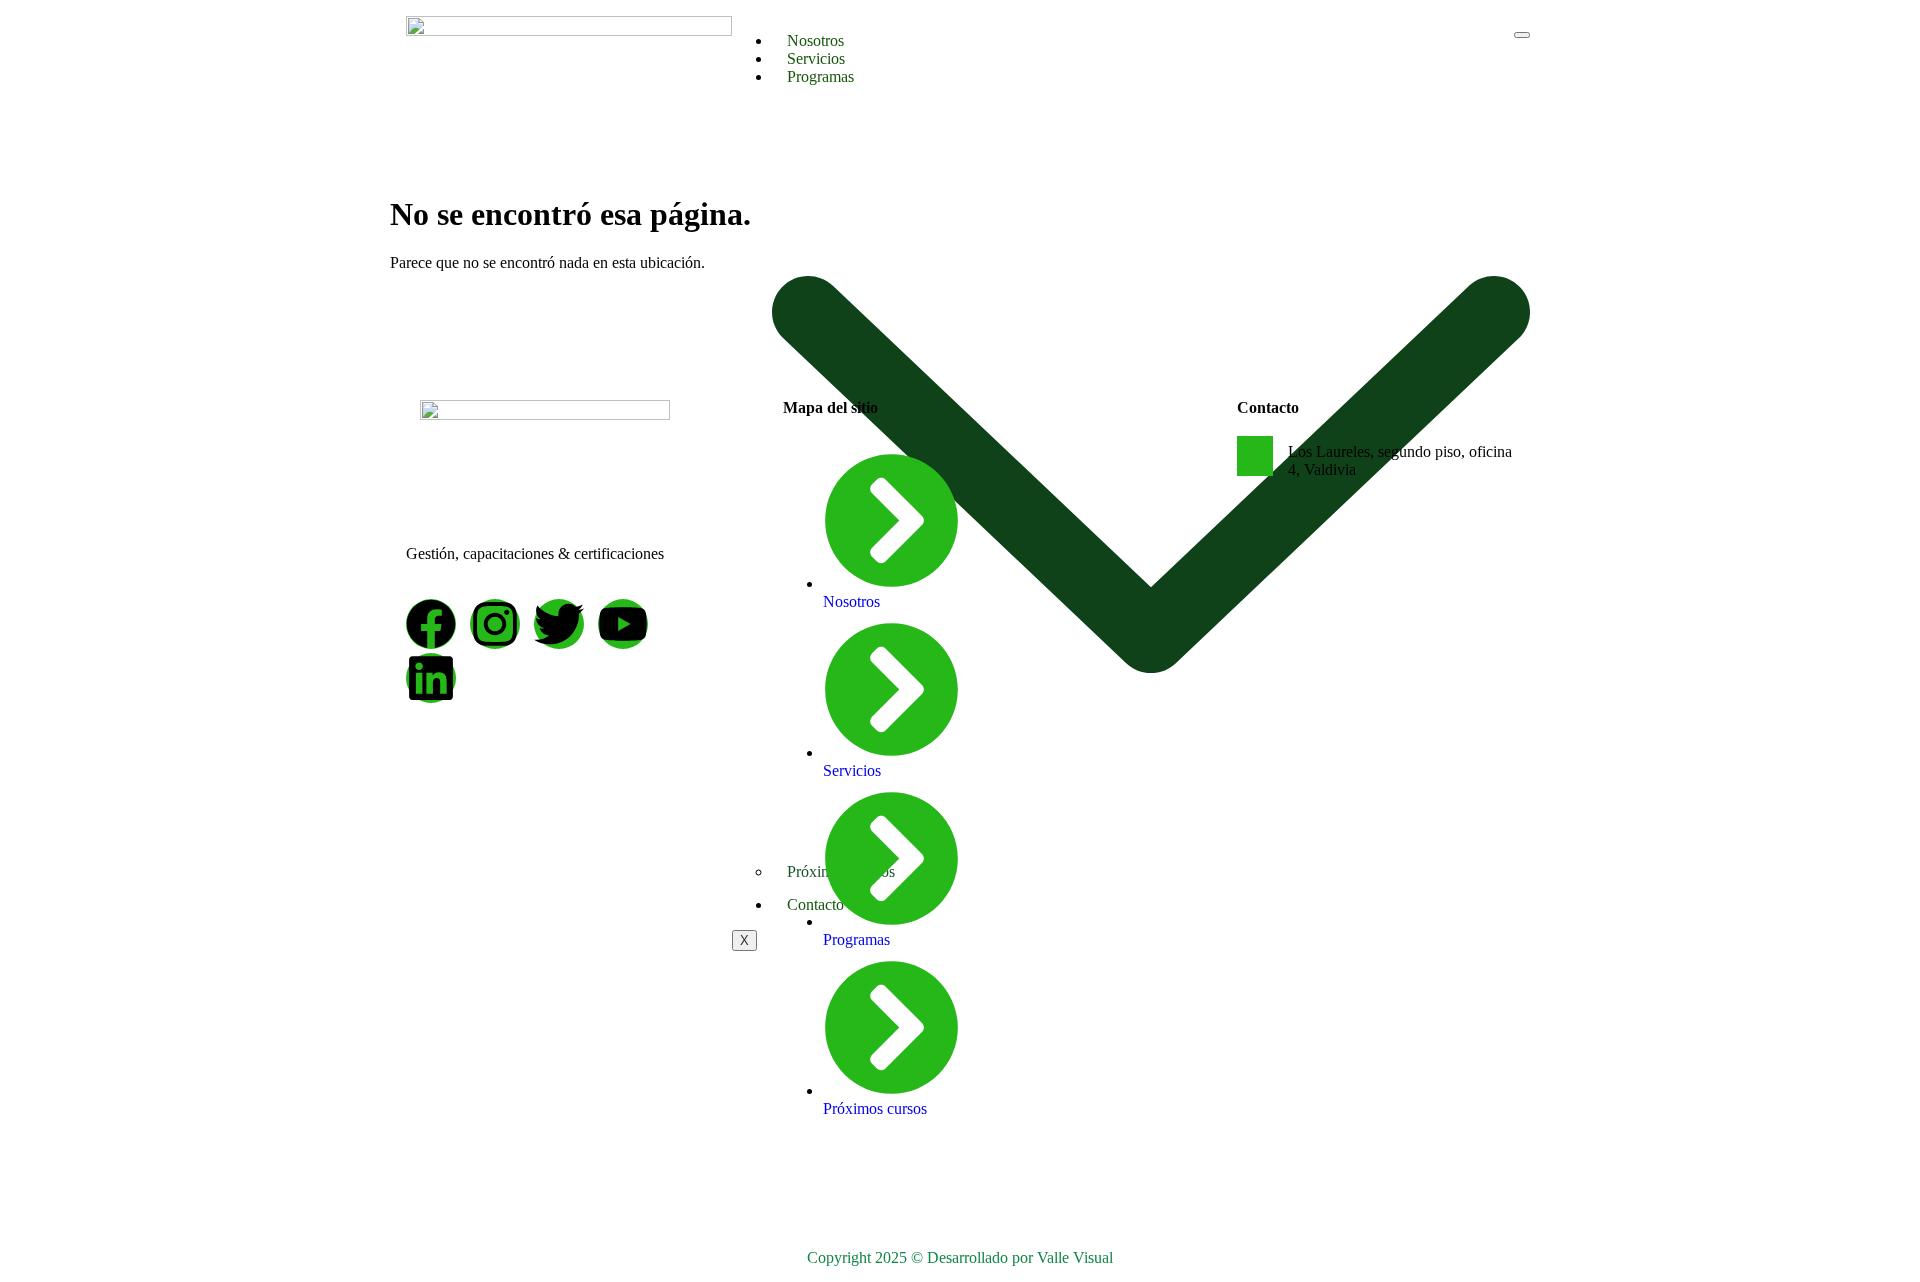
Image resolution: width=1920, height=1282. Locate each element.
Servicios (816, 58)
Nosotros (815, 40)
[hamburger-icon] (1522, 35)
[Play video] (1255, 456)
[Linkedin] (431, 678)
